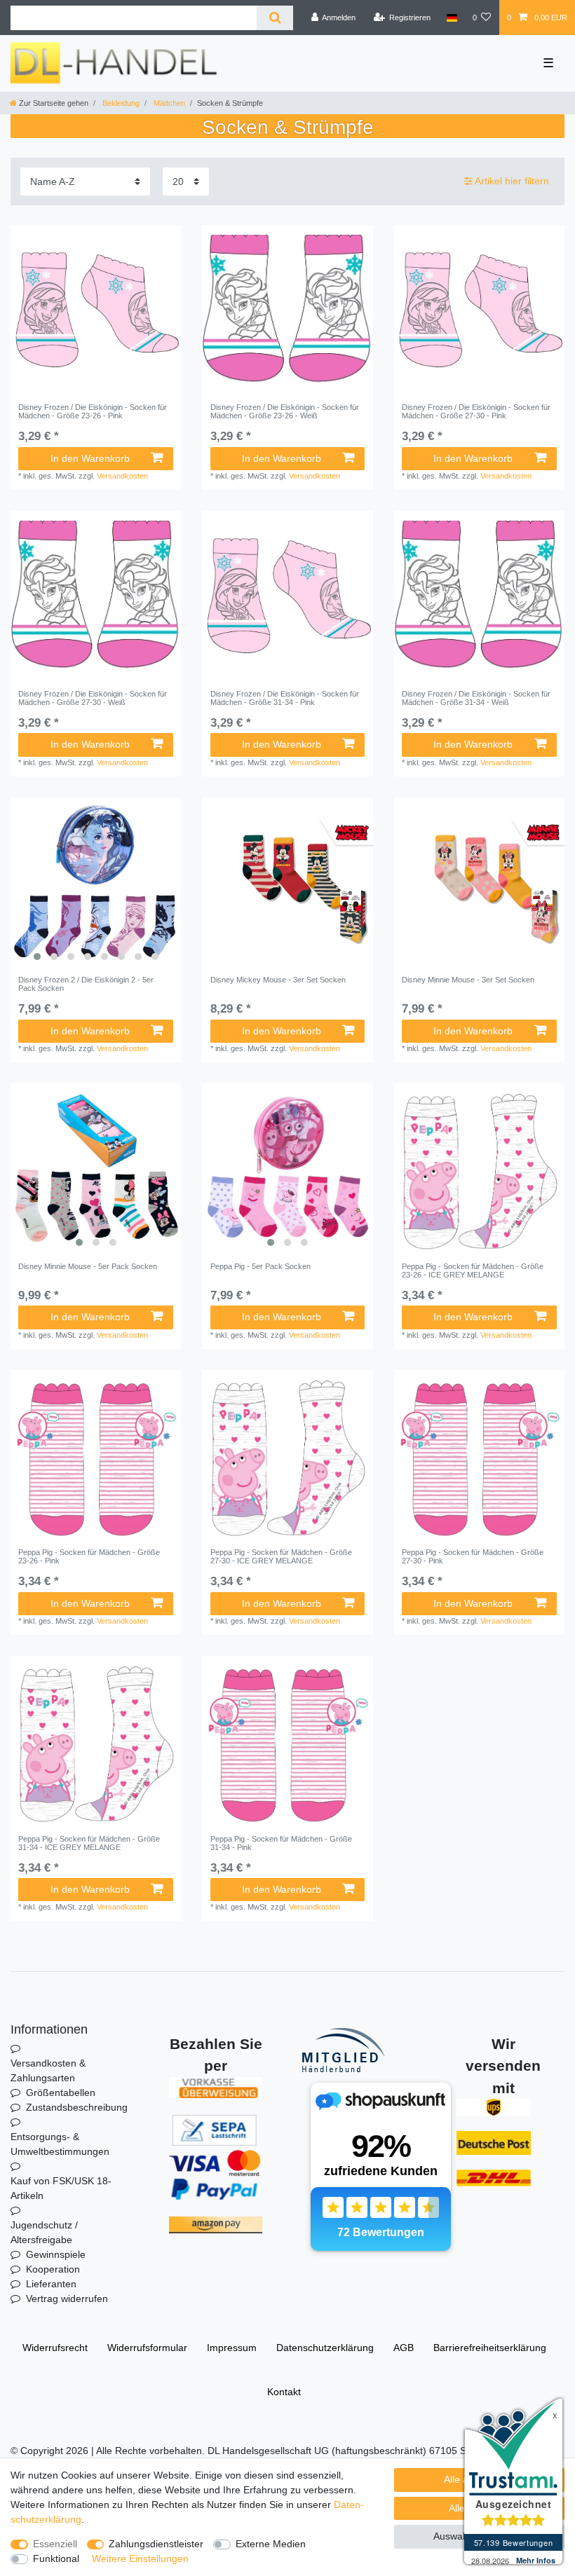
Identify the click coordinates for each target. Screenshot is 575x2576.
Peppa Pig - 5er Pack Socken (261, 1266)
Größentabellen (61, 2092)
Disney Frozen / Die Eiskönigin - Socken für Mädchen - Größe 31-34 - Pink (285, 698)
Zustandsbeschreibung (77, 2107)
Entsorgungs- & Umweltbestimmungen (60, 2144)
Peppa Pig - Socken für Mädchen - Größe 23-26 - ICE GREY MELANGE (473, 1270)
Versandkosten (122, 476)
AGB (404, 2348)
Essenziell (55, 2544)
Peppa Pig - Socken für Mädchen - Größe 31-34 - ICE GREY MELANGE (89, 1843)
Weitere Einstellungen (140, 2558)
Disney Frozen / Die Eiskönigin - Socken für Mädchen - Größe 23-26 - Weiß (285, 411)
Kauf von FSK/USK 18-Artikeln (61, 2188)
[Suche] (275, 18)
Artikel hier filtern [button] (512, 181)
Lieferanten (51, 2284)
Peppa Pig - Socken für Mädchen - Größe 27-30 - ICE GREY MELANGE (281, 1556)
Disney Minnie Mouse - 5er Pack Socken (88, 1266)
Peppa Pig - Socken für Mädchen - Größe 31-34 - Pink (281, 1843)
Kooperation (53, 2269)
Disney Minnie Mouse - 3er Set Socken (468, 980)
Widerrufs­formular (147, 2348)
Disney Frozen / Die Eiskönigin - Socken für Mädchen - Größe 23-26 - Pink (93, 411)
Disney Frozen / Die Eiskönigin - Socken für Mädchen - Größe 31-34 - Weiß (476, 698)
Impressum (232, 2348)
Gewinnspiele (56, 2254)
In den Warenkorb (90, 458)
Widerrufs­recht (55, 2348)
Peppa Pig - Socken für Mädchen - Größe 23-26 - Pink (89, 1556)
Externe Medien (271, 2544)
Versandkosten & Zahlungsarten (48, 2070)
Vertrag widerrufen (67, 2298)
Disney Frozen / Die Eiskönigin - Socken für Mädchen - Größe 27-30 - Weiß (93, 698)
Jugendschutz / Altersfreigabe (44, 2232)
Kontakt (284, 2392)
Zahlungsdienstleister (156, 2544)
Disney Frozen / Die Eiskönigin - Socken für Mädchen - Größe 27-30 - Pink (476, 411)
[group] (96, 883)
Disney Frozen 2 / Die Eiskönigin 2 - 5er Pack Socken (86, 984)
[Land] (451, 18)
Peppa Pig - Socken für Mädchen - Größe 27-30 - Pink (473, 1556)
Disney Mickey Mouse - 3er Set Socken (278, 980)
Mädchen (168, 103)
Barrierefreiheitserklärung (490, 2348)
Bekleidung (120, 103)
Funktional (56, 2558)
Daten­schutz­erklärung (325, 2348)
